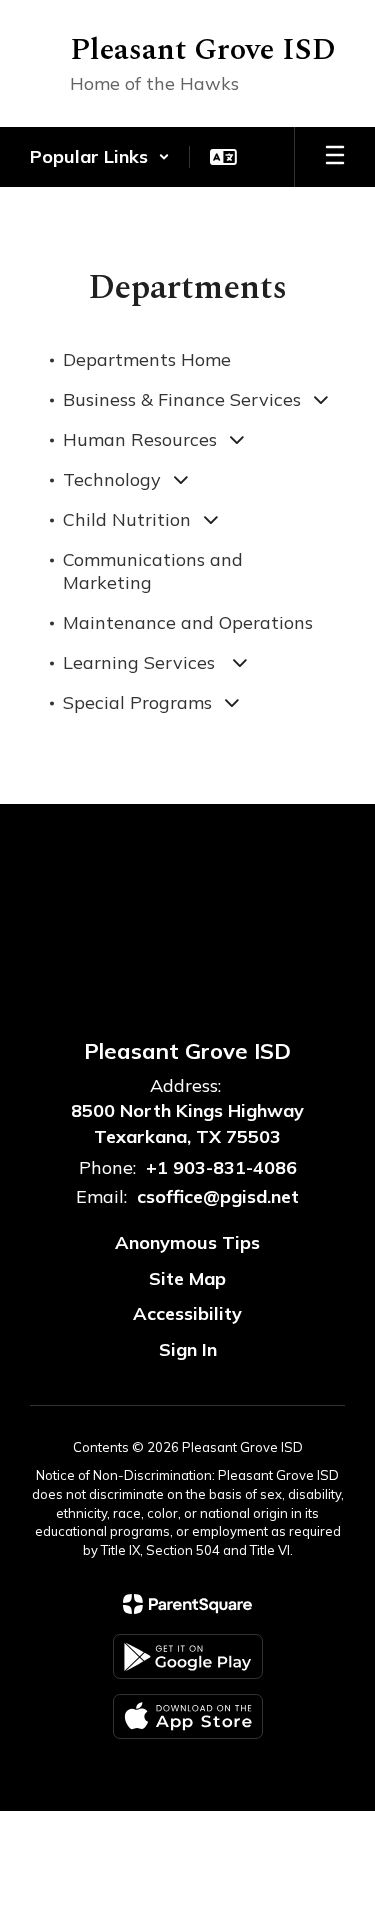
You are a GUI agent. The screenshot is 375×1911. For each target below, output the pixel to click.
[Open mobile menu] (335, 157)
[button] (100, 157)
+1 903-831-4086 (221, 1167)
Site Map (187, 1278)
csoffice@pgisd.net (218, 1196)
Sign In (188, 1349)
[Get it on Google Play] (188, 1656)
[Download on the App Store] (188, 1716)
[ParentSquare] (187, 1604)
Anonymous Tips (187, 1242)
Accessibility (187, 1313)
